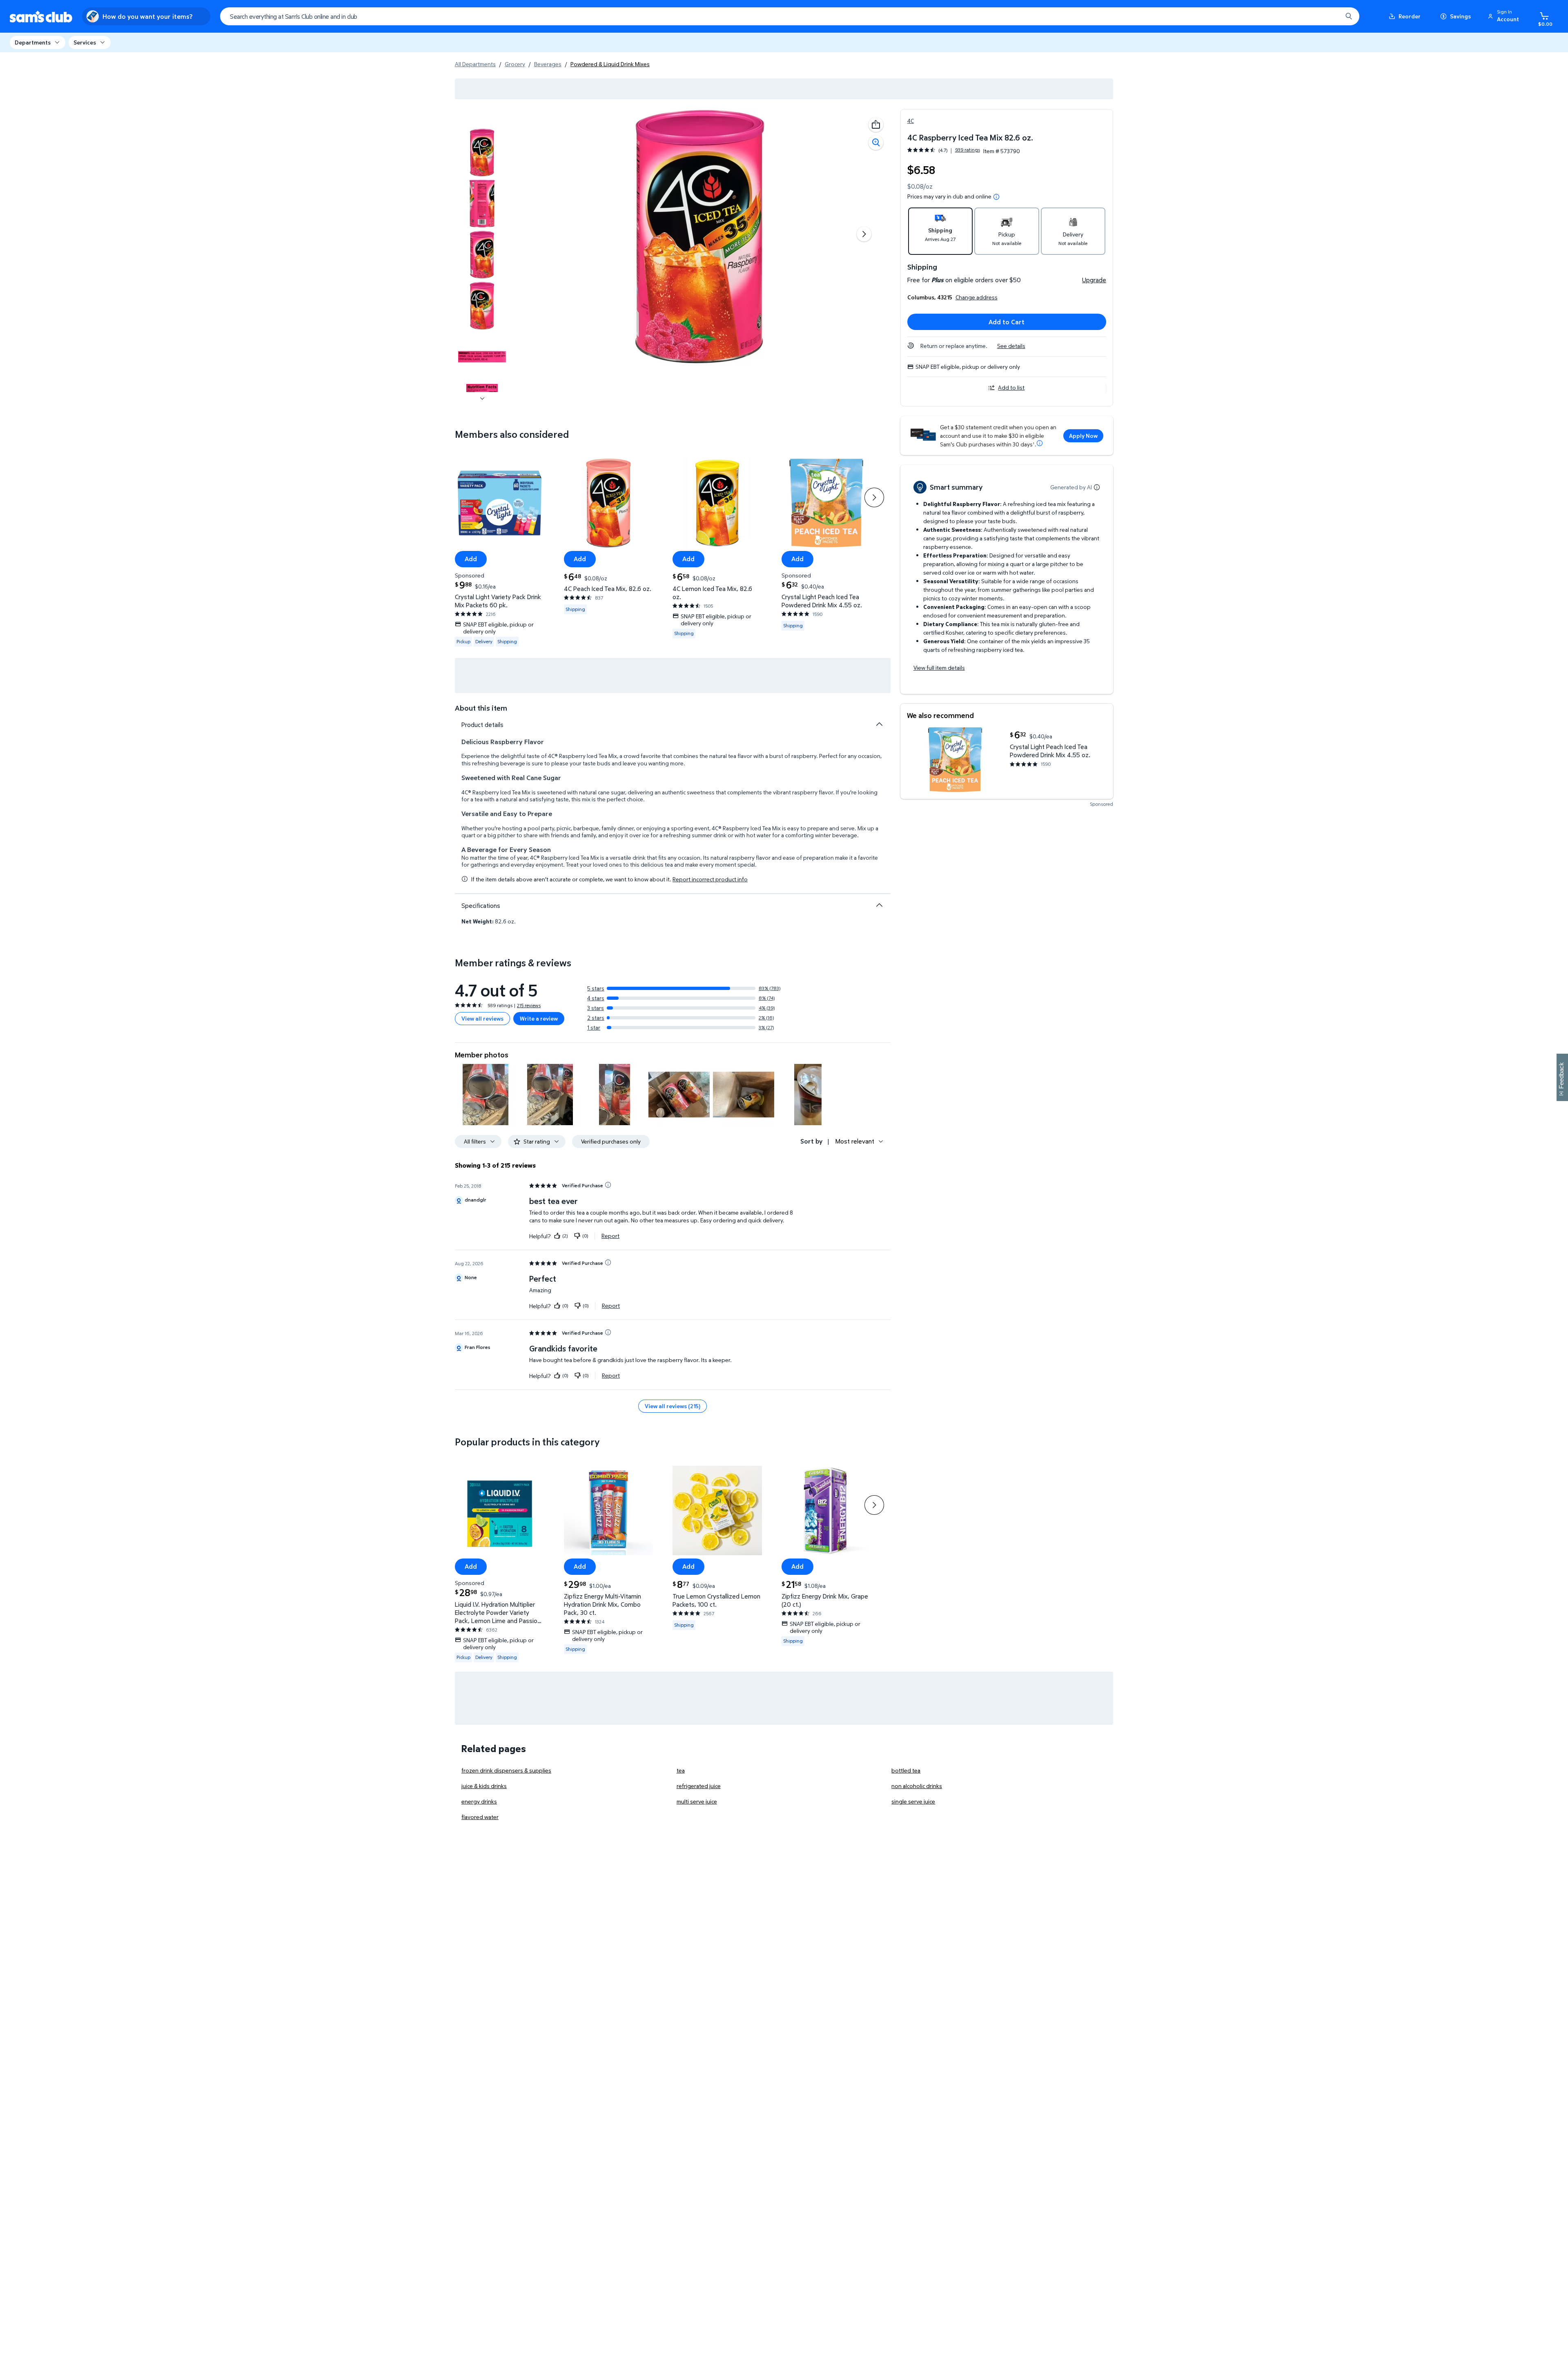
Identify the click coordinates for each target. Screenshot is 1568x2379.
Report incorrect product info (710, 879)
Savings (1460, 16)
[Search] (1349, 16)
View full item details (939, 668)
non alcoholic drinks (917, 1786)
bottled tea (906, 1770)
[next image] (482, 399)
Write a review (539, 1018)
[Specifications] (879, 905)
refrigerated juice (699, 1786)
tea (681, 1770)
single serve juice (913, 1801)
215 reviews (529, 1005)
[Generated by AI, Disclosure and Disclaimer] (1097, 487)
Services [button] (85, 42)
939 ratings (968, 150)
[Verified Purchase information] (608, 1185)
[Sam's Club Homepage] (41, 17)
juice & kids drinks (484, 1786)
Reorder (1410, 16)
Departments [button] (33, 42)
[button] (1505, 16)
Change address (977, 297)
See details (1011, 346)
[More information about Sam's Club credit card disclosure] (1040, 443)
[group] (944, 150)
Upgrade (1094, 280)
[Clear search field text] (1330, 16)
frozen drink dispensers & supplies (506, 1770)
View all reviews (482, 1018)
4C (911, 121)
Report (610, 1236)
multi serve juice (697, 1801)
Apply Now (1083, 436)
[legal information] (996, 197)
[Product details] (879, 724)
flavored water (480, 1817)
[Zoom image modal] (876, 143)
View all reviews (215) (673, 1406)
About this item (481, 708)
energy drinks (479, 1801)
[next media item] (864, 234)
